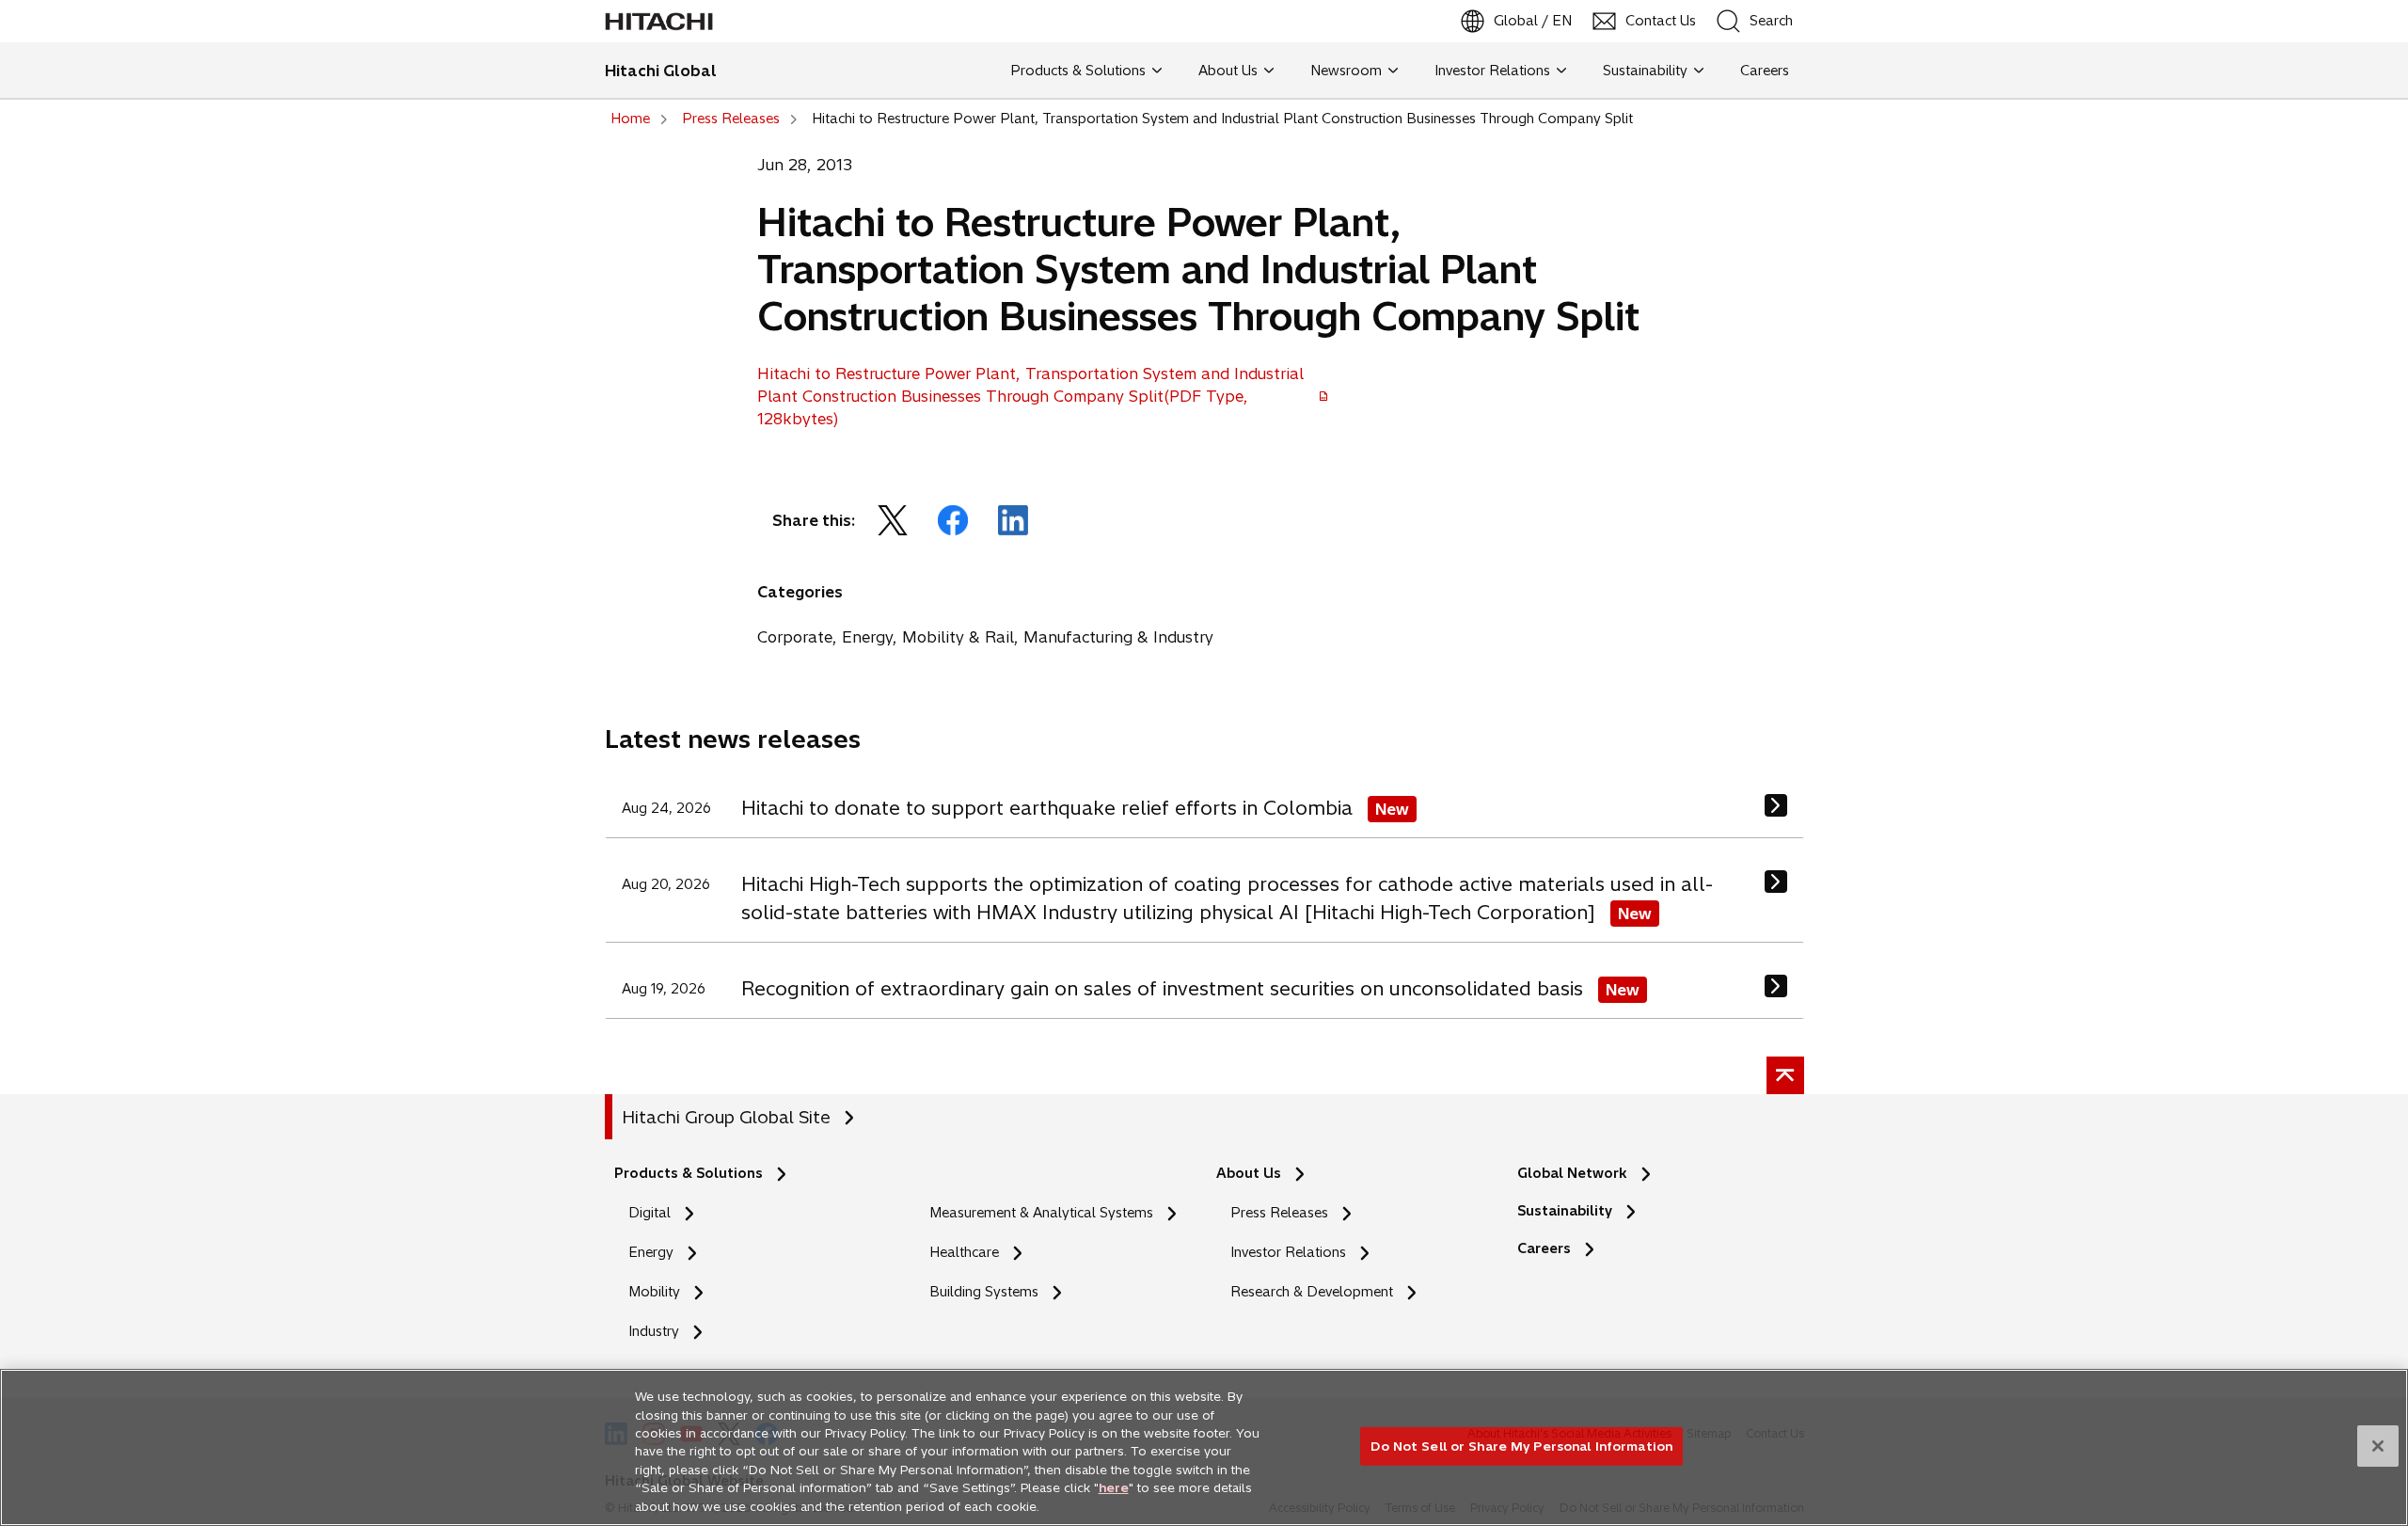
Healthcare (964, 1252)
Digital (650, 1213)
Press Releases (1279, 1213)
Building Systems (984, 1292)
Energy (651, 1252)
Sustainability (1565, 1211)
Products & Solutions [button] (1078, 71)
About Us (1249, 1173)
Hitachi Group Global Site (726, 1117)
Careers (1549, 1249)
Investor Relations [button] (1492, 71)
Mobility (654, 1292)
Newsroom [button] (1346, 71)
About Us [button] (1228, 71)
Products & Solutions (689, 1173)
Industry (654, 1331)
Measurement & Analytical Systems (1041, 1213)
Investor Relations (1288, 1252)
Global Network (1572, 1173)
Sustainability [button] (1645, 71)
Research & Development (1312, 1292)
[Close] (2378, 1446)
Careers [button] (1761, 71)
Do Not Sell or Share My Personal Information (1521, 1445)
